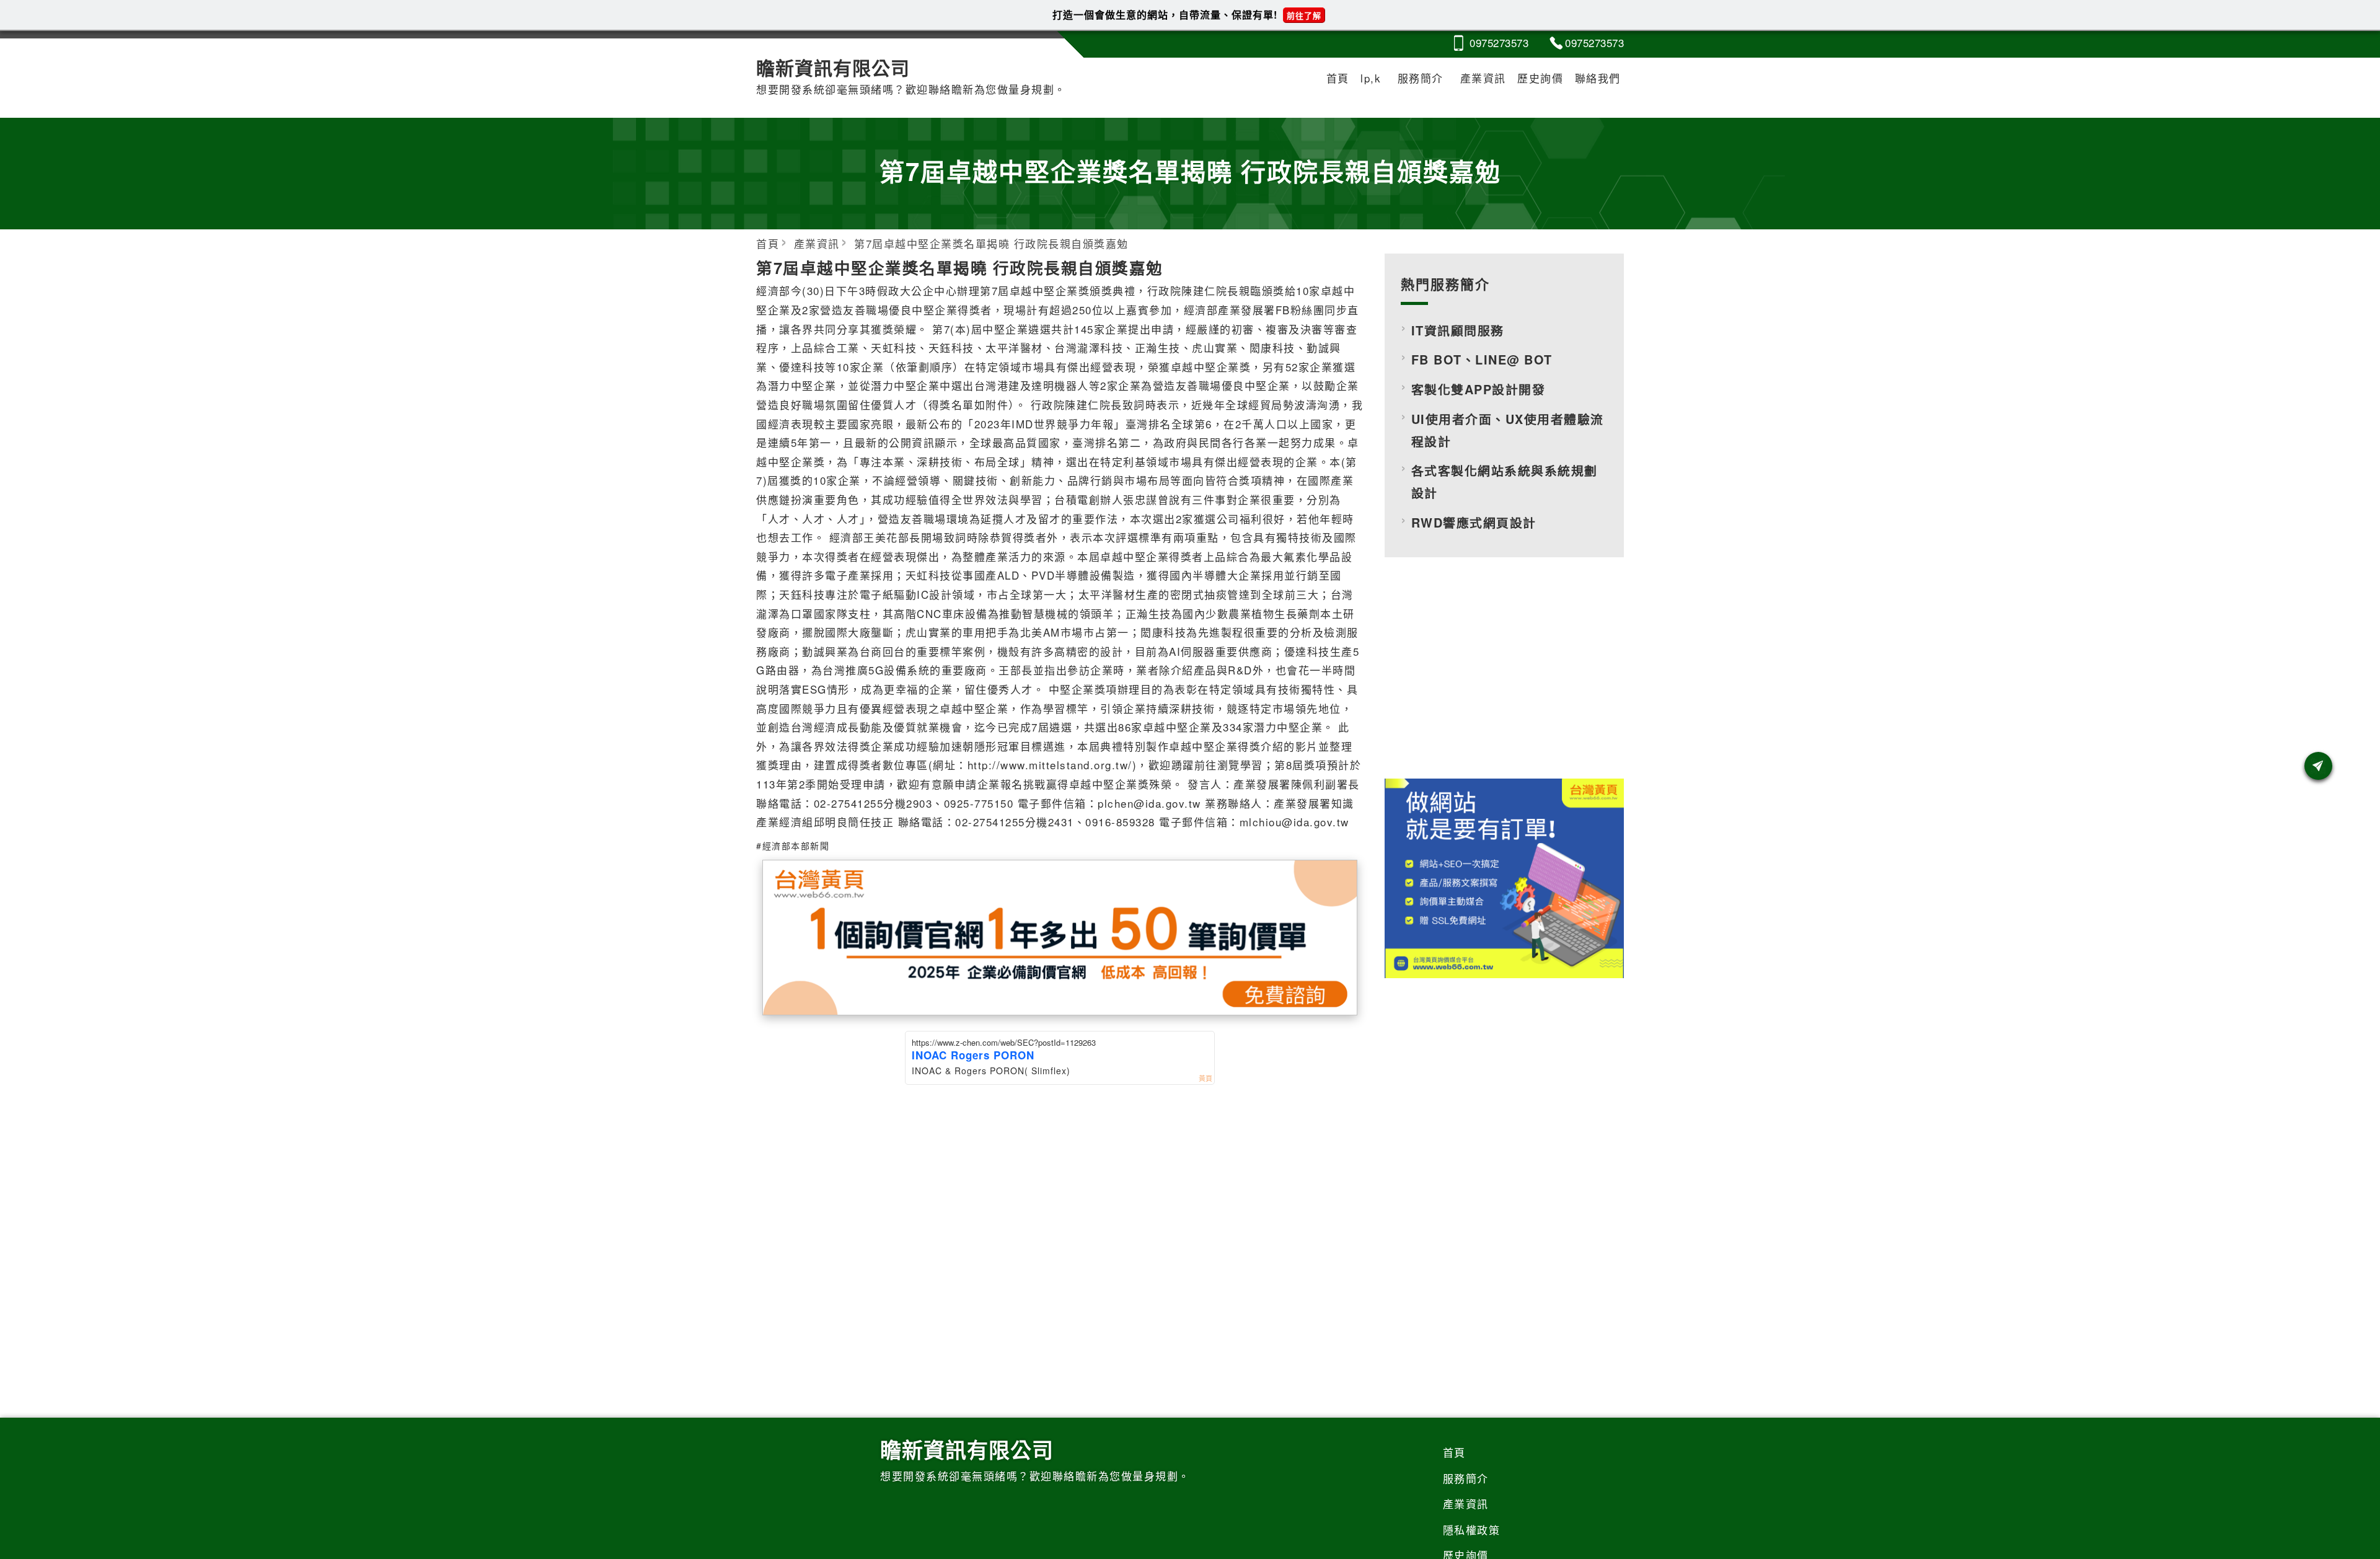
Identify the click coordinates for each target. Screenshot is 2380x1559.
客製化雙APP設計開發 (1479, 389)
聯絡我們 (1598, 78)
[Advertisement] (1504, 678)
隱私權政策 (1472, 1530)
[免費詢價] (2318, 766)
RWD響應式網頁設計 (1474, 523)
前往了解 (1304, 15)
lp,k (1371, 78)
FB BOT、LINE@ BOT (1482, 360)
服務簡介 (1421, 78)
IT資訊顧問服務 (1458, 330)
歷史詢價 (1540, 78)
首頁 (1338, 78)
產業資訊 (1483, 78)
